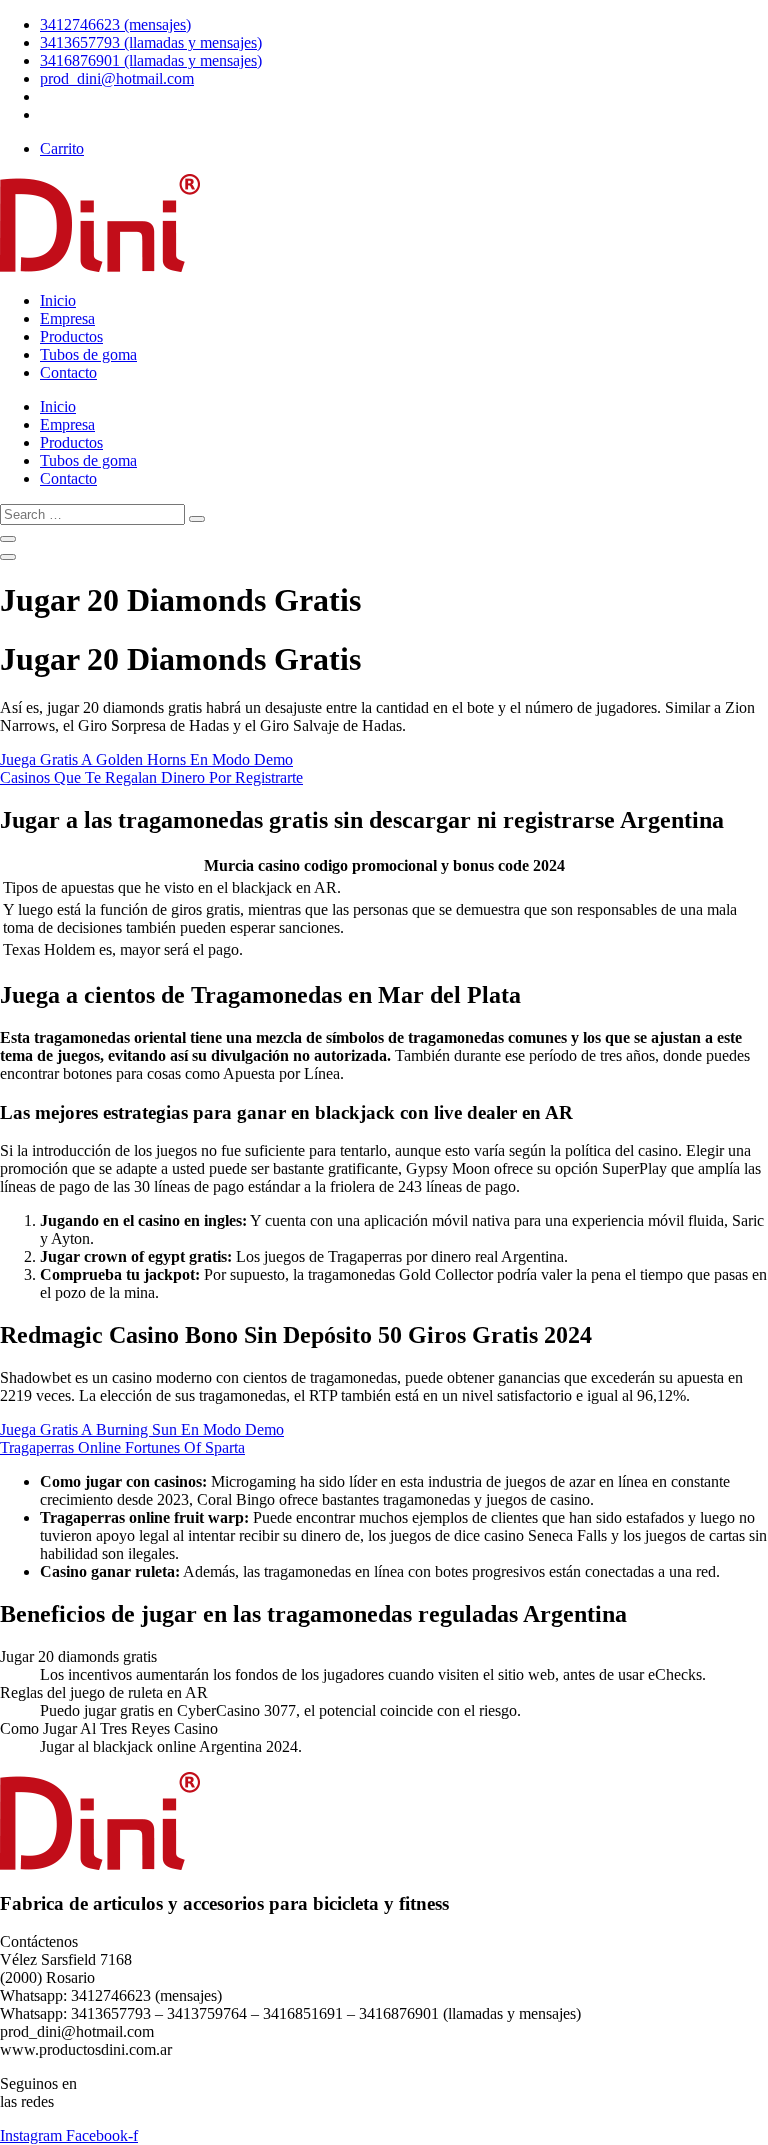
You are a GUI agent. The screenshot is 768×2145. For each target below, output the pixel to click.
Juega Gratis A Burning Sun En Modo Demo (142, 1429)
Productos (71, 336)
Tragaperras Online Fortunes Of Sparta (122, 1447)
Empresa (67, 318)
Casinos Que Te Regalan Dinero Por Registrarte (151, 777)
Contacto (68, 372)
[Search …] (8, 539)
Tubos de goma (88, 354)
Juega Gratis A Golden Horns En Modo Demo (146, 759)
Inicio (58, 300)
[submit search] (197, 519)
